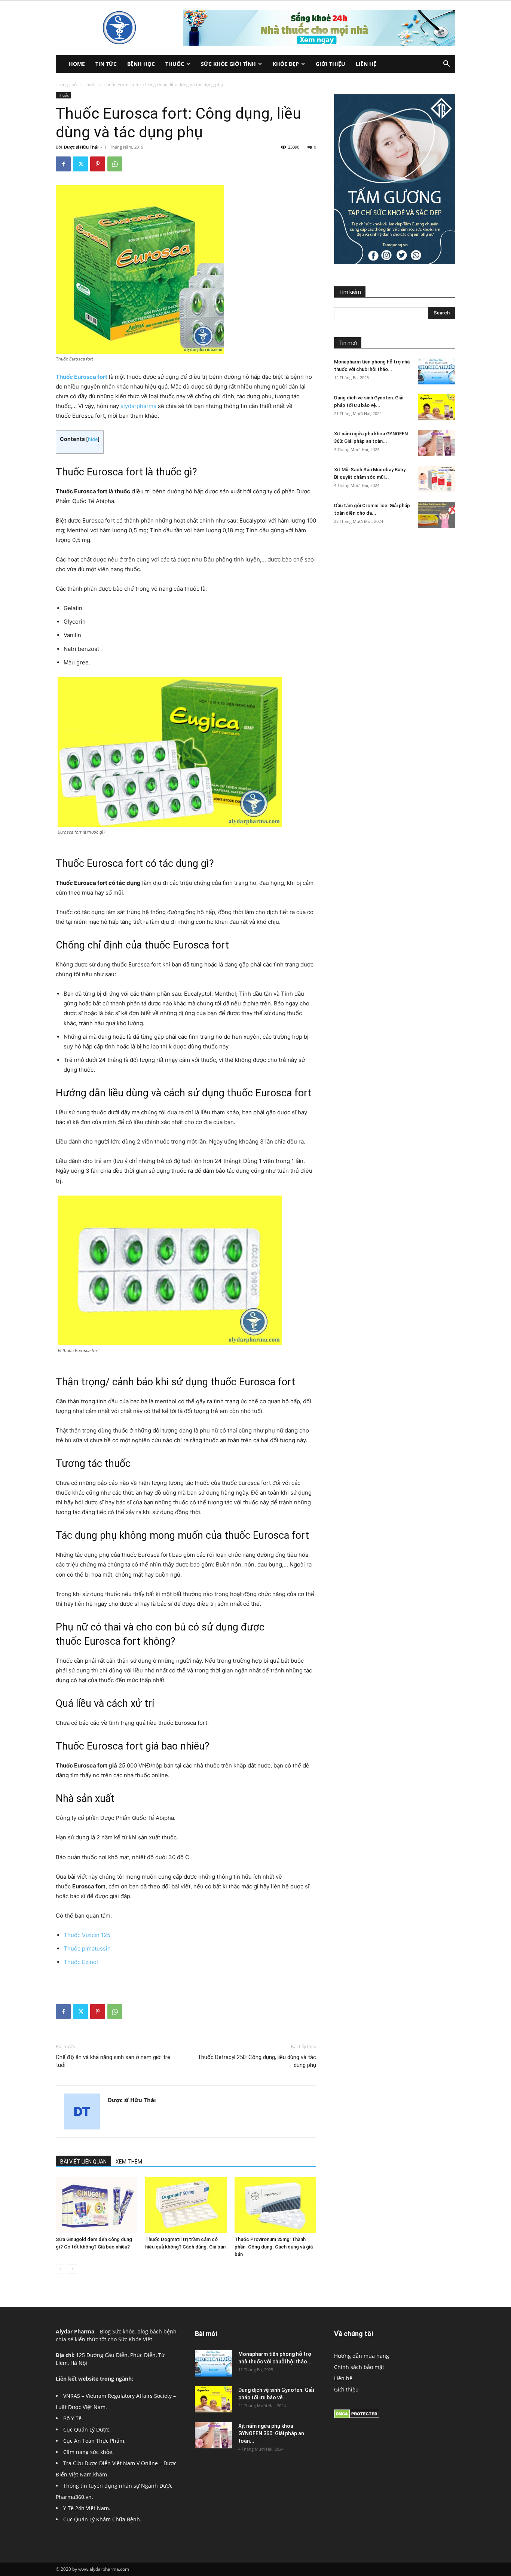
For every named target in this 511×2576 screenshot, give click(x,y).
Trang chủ (66, 84)
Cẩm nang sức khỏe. (88, 2452)
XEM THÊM (129, 2162)
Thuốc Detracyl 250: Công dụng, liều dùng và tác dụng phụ (257, 2061)
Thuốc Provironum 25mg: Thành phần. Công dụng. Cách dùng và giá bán (274, 2247)
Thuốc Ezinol (81, 1962)
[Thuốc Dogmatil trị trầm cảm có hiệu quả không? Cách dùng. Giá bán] (186, 2205)
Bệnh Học (141, 64)
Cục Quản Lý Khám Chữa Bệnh (102, 2519)
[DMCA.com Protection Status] (357, 2416)
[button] (446, 65)
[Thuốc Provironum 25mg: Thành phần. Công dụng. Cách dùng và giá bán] (275, 2205)
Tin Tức (106, 64)
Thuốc (175, 64)
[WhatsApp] (115, 164)
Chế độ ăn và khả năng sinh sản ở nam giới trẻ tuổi (113, 2061)
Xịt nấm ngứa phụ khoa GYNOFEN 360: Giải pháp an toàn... (271, 2433)
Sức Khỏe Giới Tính (228, 64)
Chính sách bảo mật (359, 2367)
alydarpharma (138, 406)
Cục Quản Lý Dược (86, 2429)
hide (93, 439)
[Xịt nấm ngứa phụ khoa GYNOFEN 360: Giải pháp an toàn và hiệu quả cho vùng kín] (437, 443)
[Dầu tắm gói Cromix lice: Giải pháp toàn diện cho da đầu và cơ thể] (437, 515)
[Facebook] (63, 164)
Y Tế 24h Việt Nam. (87, 2508)
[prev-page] (60, 2269)
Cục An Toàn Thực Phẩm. (94, 2441)
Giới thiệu (331, 64)
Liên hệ (366, 64)
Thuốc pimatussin (87, 1948)
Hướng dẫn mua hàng (362, 2356)
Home (77, 64)
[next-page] (72, 2269)
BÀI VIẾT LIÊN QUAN (83, 2162)
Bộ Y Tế (72, 2418)
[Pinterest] (98, 164)
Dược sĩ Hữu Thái (81, 147)
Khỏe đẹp (286, 64)
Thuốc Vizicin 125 (88, 1935)
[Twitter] (80, 164)
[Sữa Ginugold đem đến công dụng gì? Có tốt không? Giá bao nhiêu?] (97, 2205)
